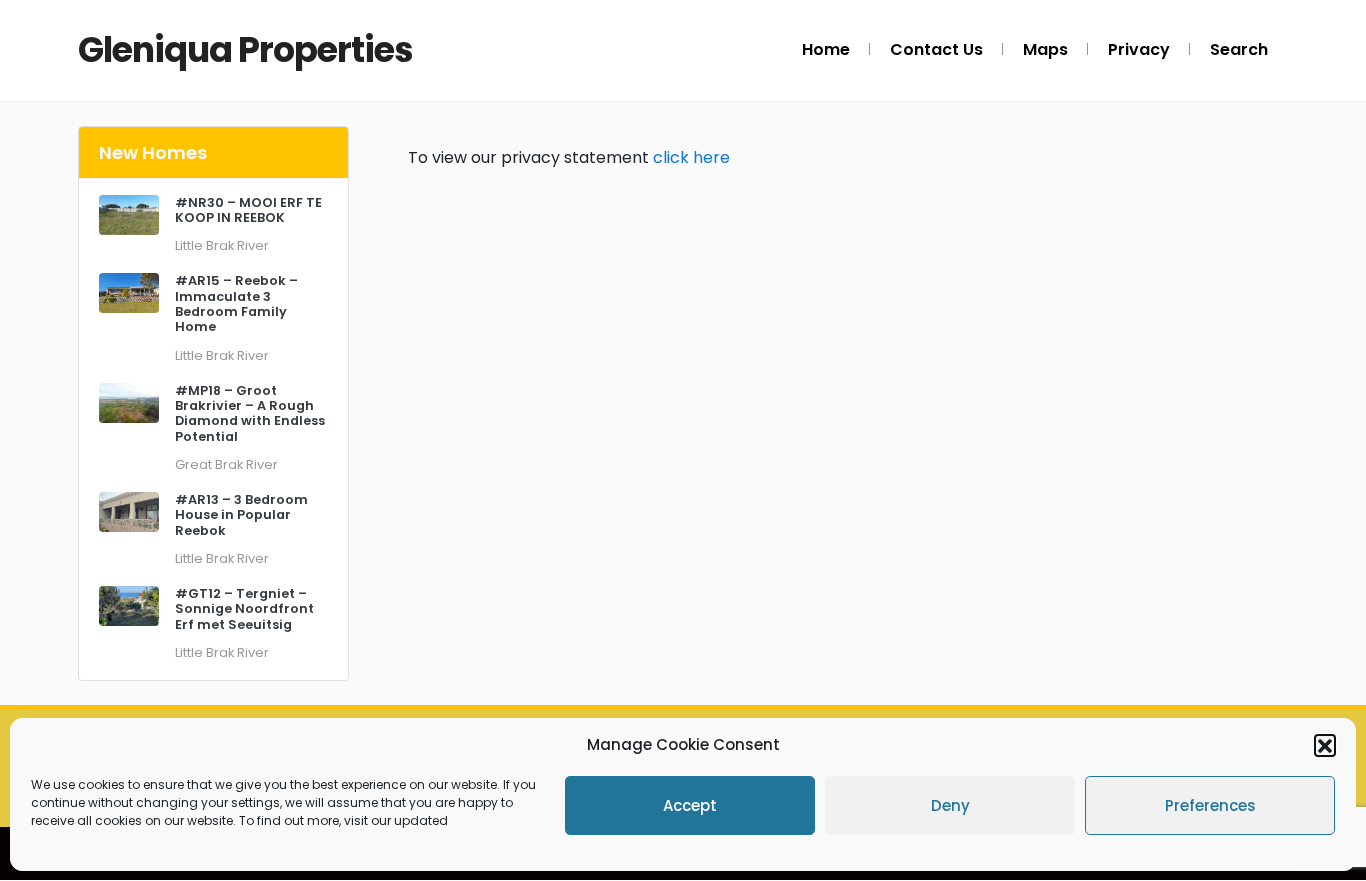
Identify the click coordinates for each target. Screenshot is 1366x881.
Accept (690, 805)
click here (691, 157)
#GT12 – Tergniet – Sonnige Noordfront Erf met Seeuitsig (244, 609)
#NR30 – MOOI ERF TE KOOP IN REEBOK (248, 210)
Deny (950, 805)
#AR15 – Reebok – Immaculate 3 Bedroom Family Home (236, 303)
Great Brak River (226, 464)
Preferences (1210, 805)
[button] (1325, 745)
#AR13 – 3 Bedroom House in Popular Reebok (241, 515)
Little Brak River (222, 245)
